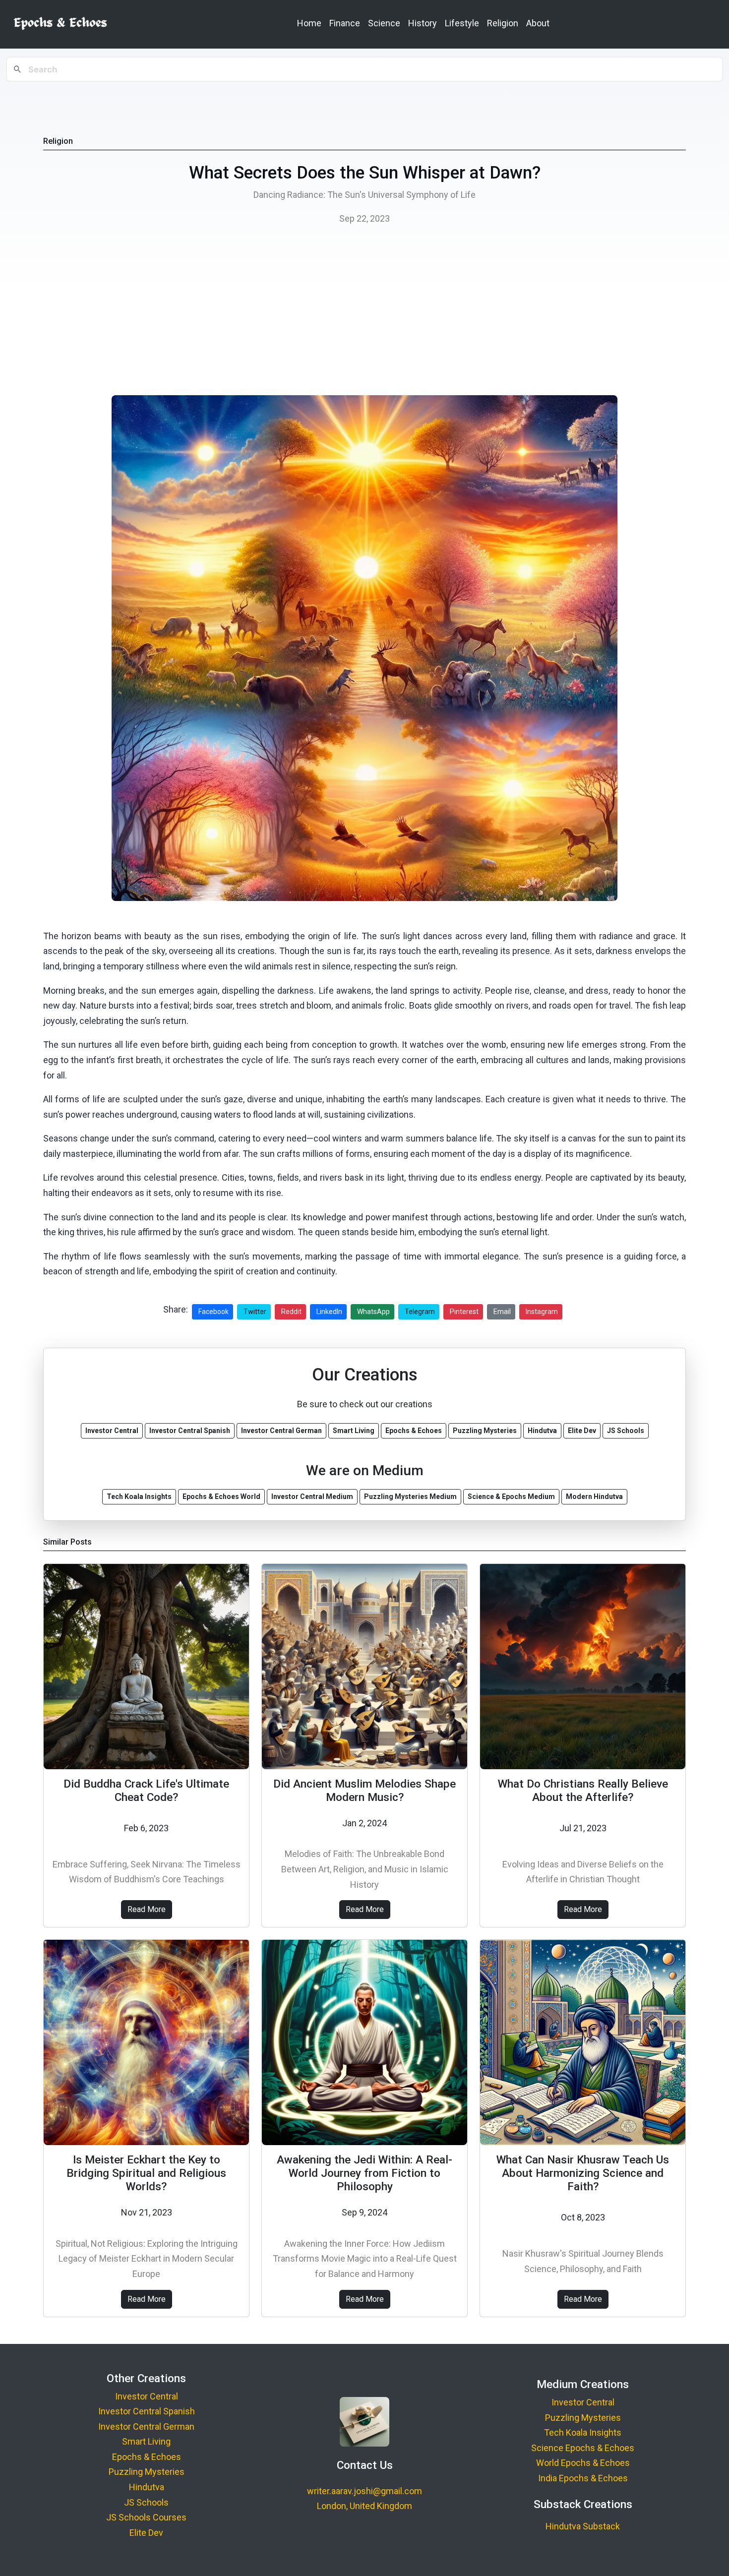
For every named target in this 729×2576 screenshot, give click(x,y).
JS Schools (146, 2502)
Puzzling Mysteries (147, 2472)
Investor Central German (146, 2426)
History (423, 23)
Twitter (255, 1312)
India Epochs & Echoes (583, 2478)
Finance (345, 23)
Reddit (291, 1312)
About (538, 23)
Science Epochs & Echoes (583, 2448)
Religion (503, 23)
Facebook (213, 1312)
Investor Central (147, 2396)
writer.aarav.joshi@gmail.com (364, 2491)
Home (309, 23)
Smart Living (146, 2441)
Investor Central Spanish (147, 2411)
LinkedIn (329, 1312)
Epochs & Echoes (147, 2457)
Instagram (542, 1312)
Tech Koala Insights (583, 2432)
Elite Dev (146, 2533)
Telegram (420, 1312)
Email (502, 1312)
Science (384, 23)
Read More (147, 1909)
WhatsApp (373, 1312)
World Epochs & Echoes (583, 2463)
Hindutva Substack (583, 2526)
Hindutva (147, 2487)
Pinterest (464, 1312)
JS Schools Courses (146, 2517)
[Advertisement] (364, 313)
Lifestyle (462, 23)
